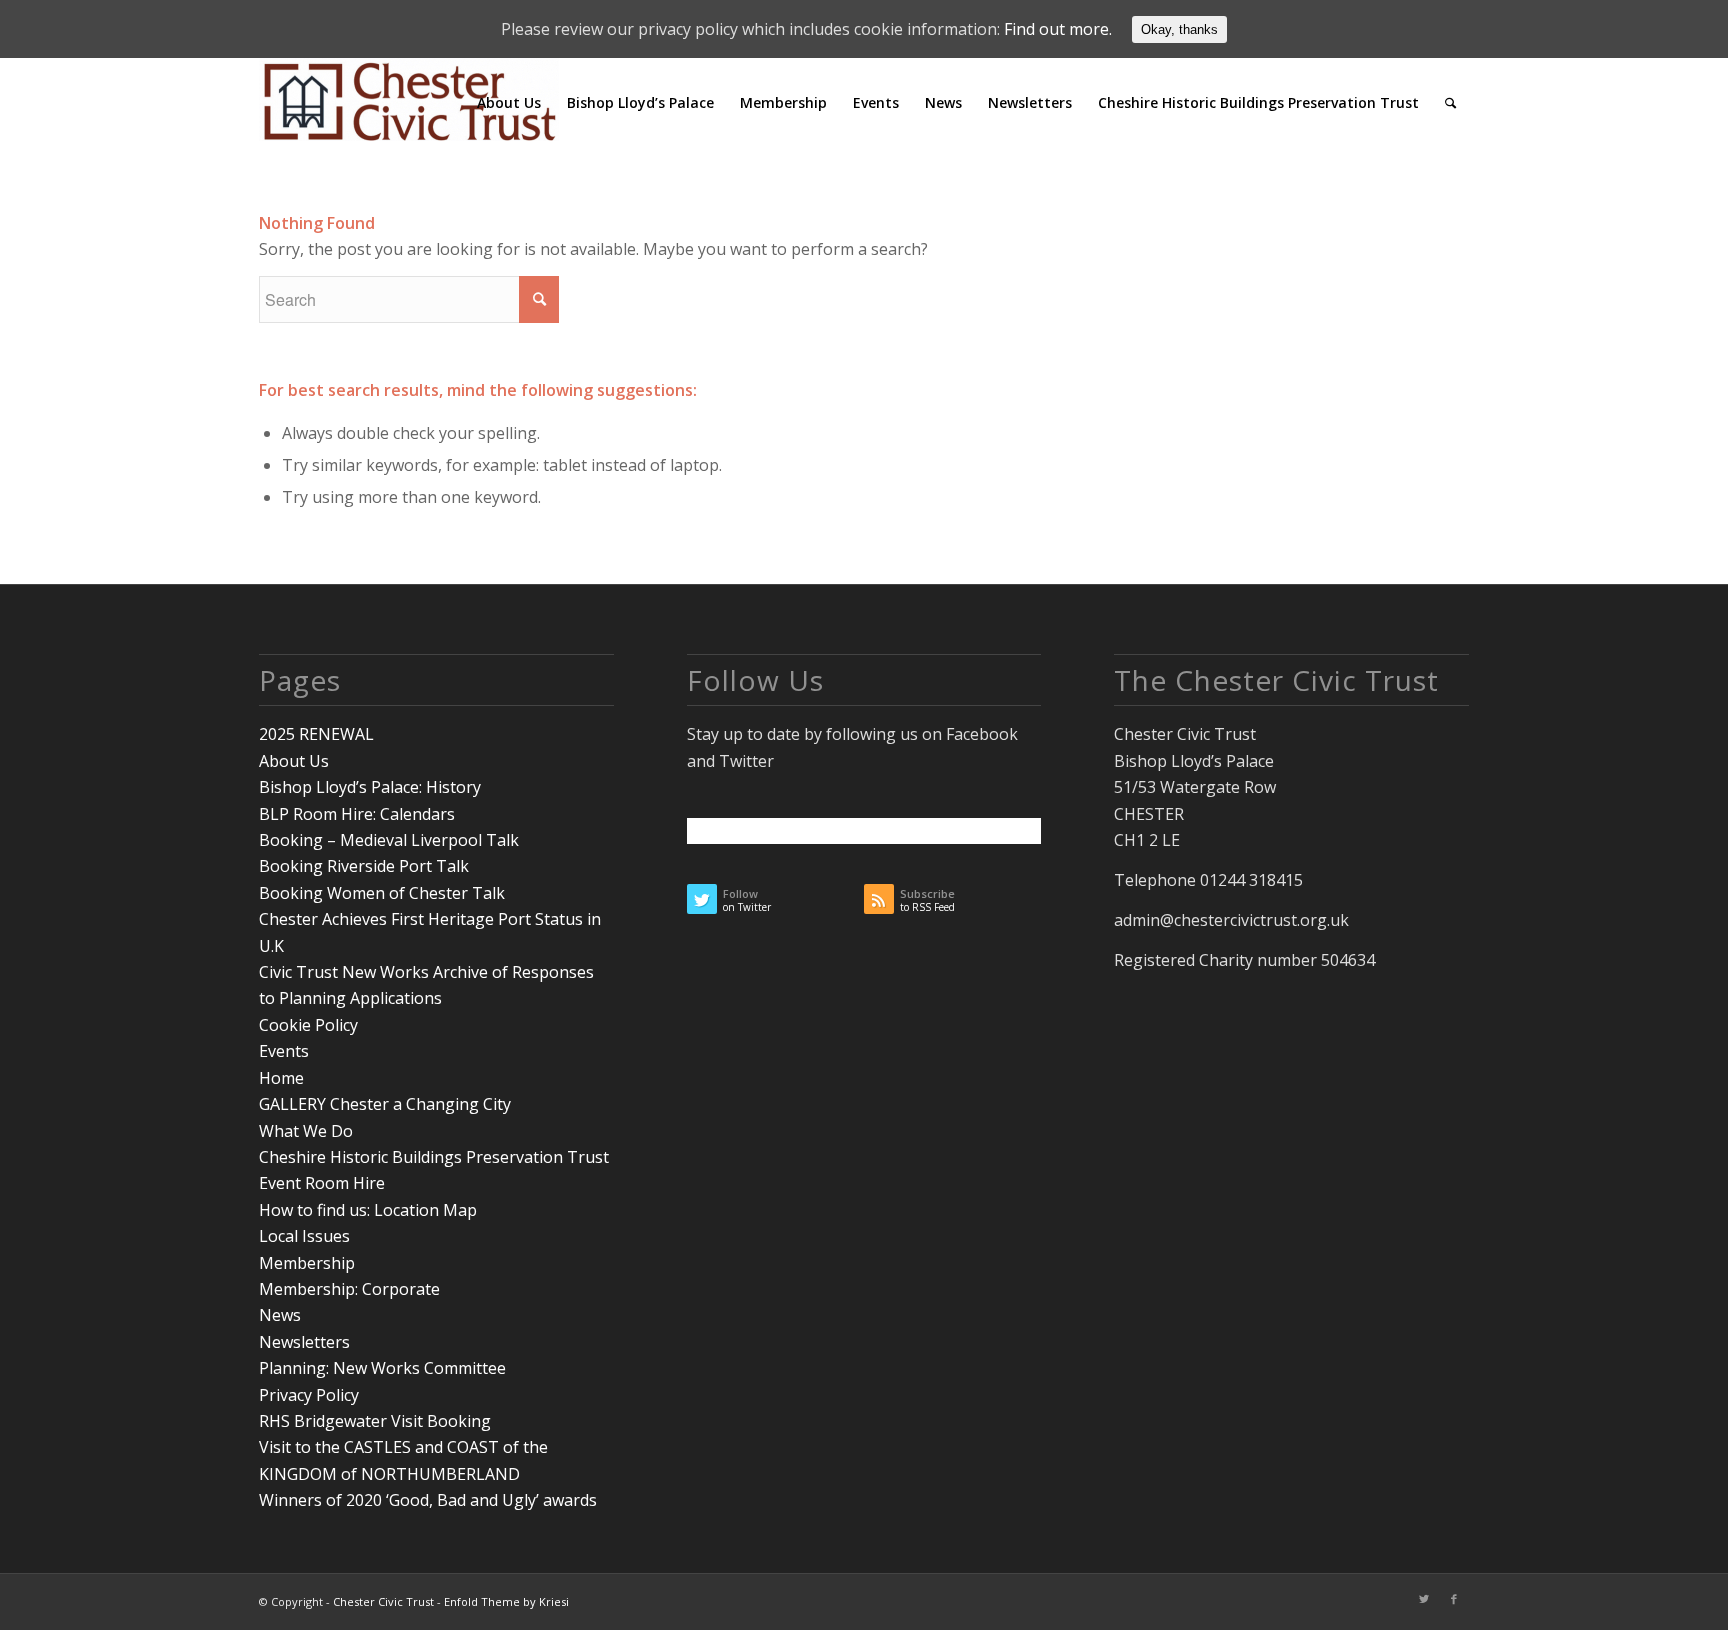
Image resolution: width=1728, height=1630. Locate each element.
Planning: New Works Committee (382, 1368)
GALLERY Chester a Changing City (385, 1104)
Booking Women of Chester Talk (382, 893)
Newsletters (304, 1342)
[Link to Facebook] (1454, 1599)
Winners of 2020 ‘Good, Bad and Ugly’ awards (428, 1500)
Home (281, 1078)
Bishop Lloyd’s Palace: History (370, 787)
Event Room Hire (322, 1183)
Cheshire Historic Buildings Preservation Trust (434, 1157)
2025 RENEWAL (316, 734)
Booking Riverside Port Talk (364, 866)
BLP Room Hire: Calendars (357, 814)
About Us (294, 761)
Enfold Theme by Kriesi (506, 1601)
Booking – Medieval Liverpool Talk (389, 840)
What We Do (306, 1131)
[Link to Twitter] (1424, 1599)
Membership (307, 1263)
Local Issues (304, 1236)
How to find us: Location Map (368, 1210)
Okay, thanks (1179, 29)
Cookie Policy (308, 1025)
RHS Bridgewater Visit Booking (375, 1421)
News (280, 1315)
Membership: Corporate (349, 1289)
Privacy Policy (309, 1395)
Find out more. (1058, 29)
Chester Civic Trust (383, 1601)
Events (284, 1051)
